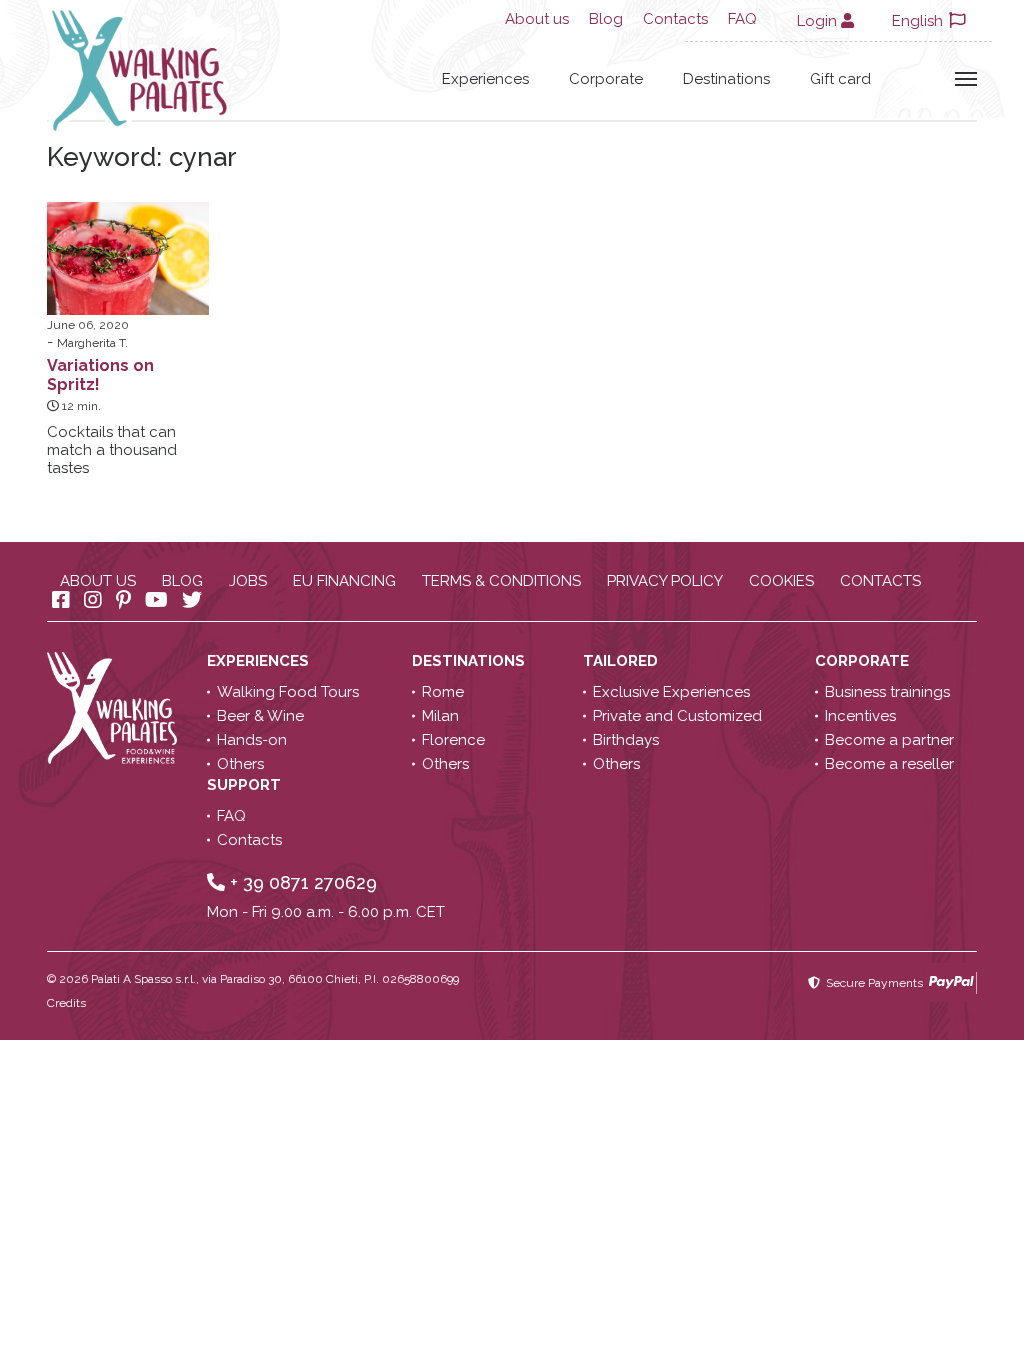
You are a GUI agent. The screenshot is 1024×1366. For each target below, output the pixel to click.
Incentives (860, 716)
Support (246, 785)
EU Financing (344, 581)
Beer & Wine (260, 716)
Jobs (248, 581)
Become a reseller (889, 764)
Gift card (840, 79)
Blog (606, 19)
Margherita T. (92, 343)
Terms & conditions (501, 581)
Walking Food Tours (288, 692)
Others (240, 764)
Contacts (675, 19)
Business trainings (887, 692)
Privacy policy (665, 581)
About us (537, 19)
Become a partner (889, 740)
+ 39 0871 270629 (301, 882)
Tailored (622, 661)
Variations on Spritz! (100, 375)
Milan (440, 716)
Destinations (726, 79)
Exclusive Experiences (671, 692)
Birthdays (626, 740)
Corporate (606, 79)
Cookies (781, 581)
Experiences (485, 79)
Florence (453, 740)
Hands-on (252, 740)
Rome (443, 692)
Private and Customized (677, 716)
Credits (66, 1003)
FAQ (742, 19)
